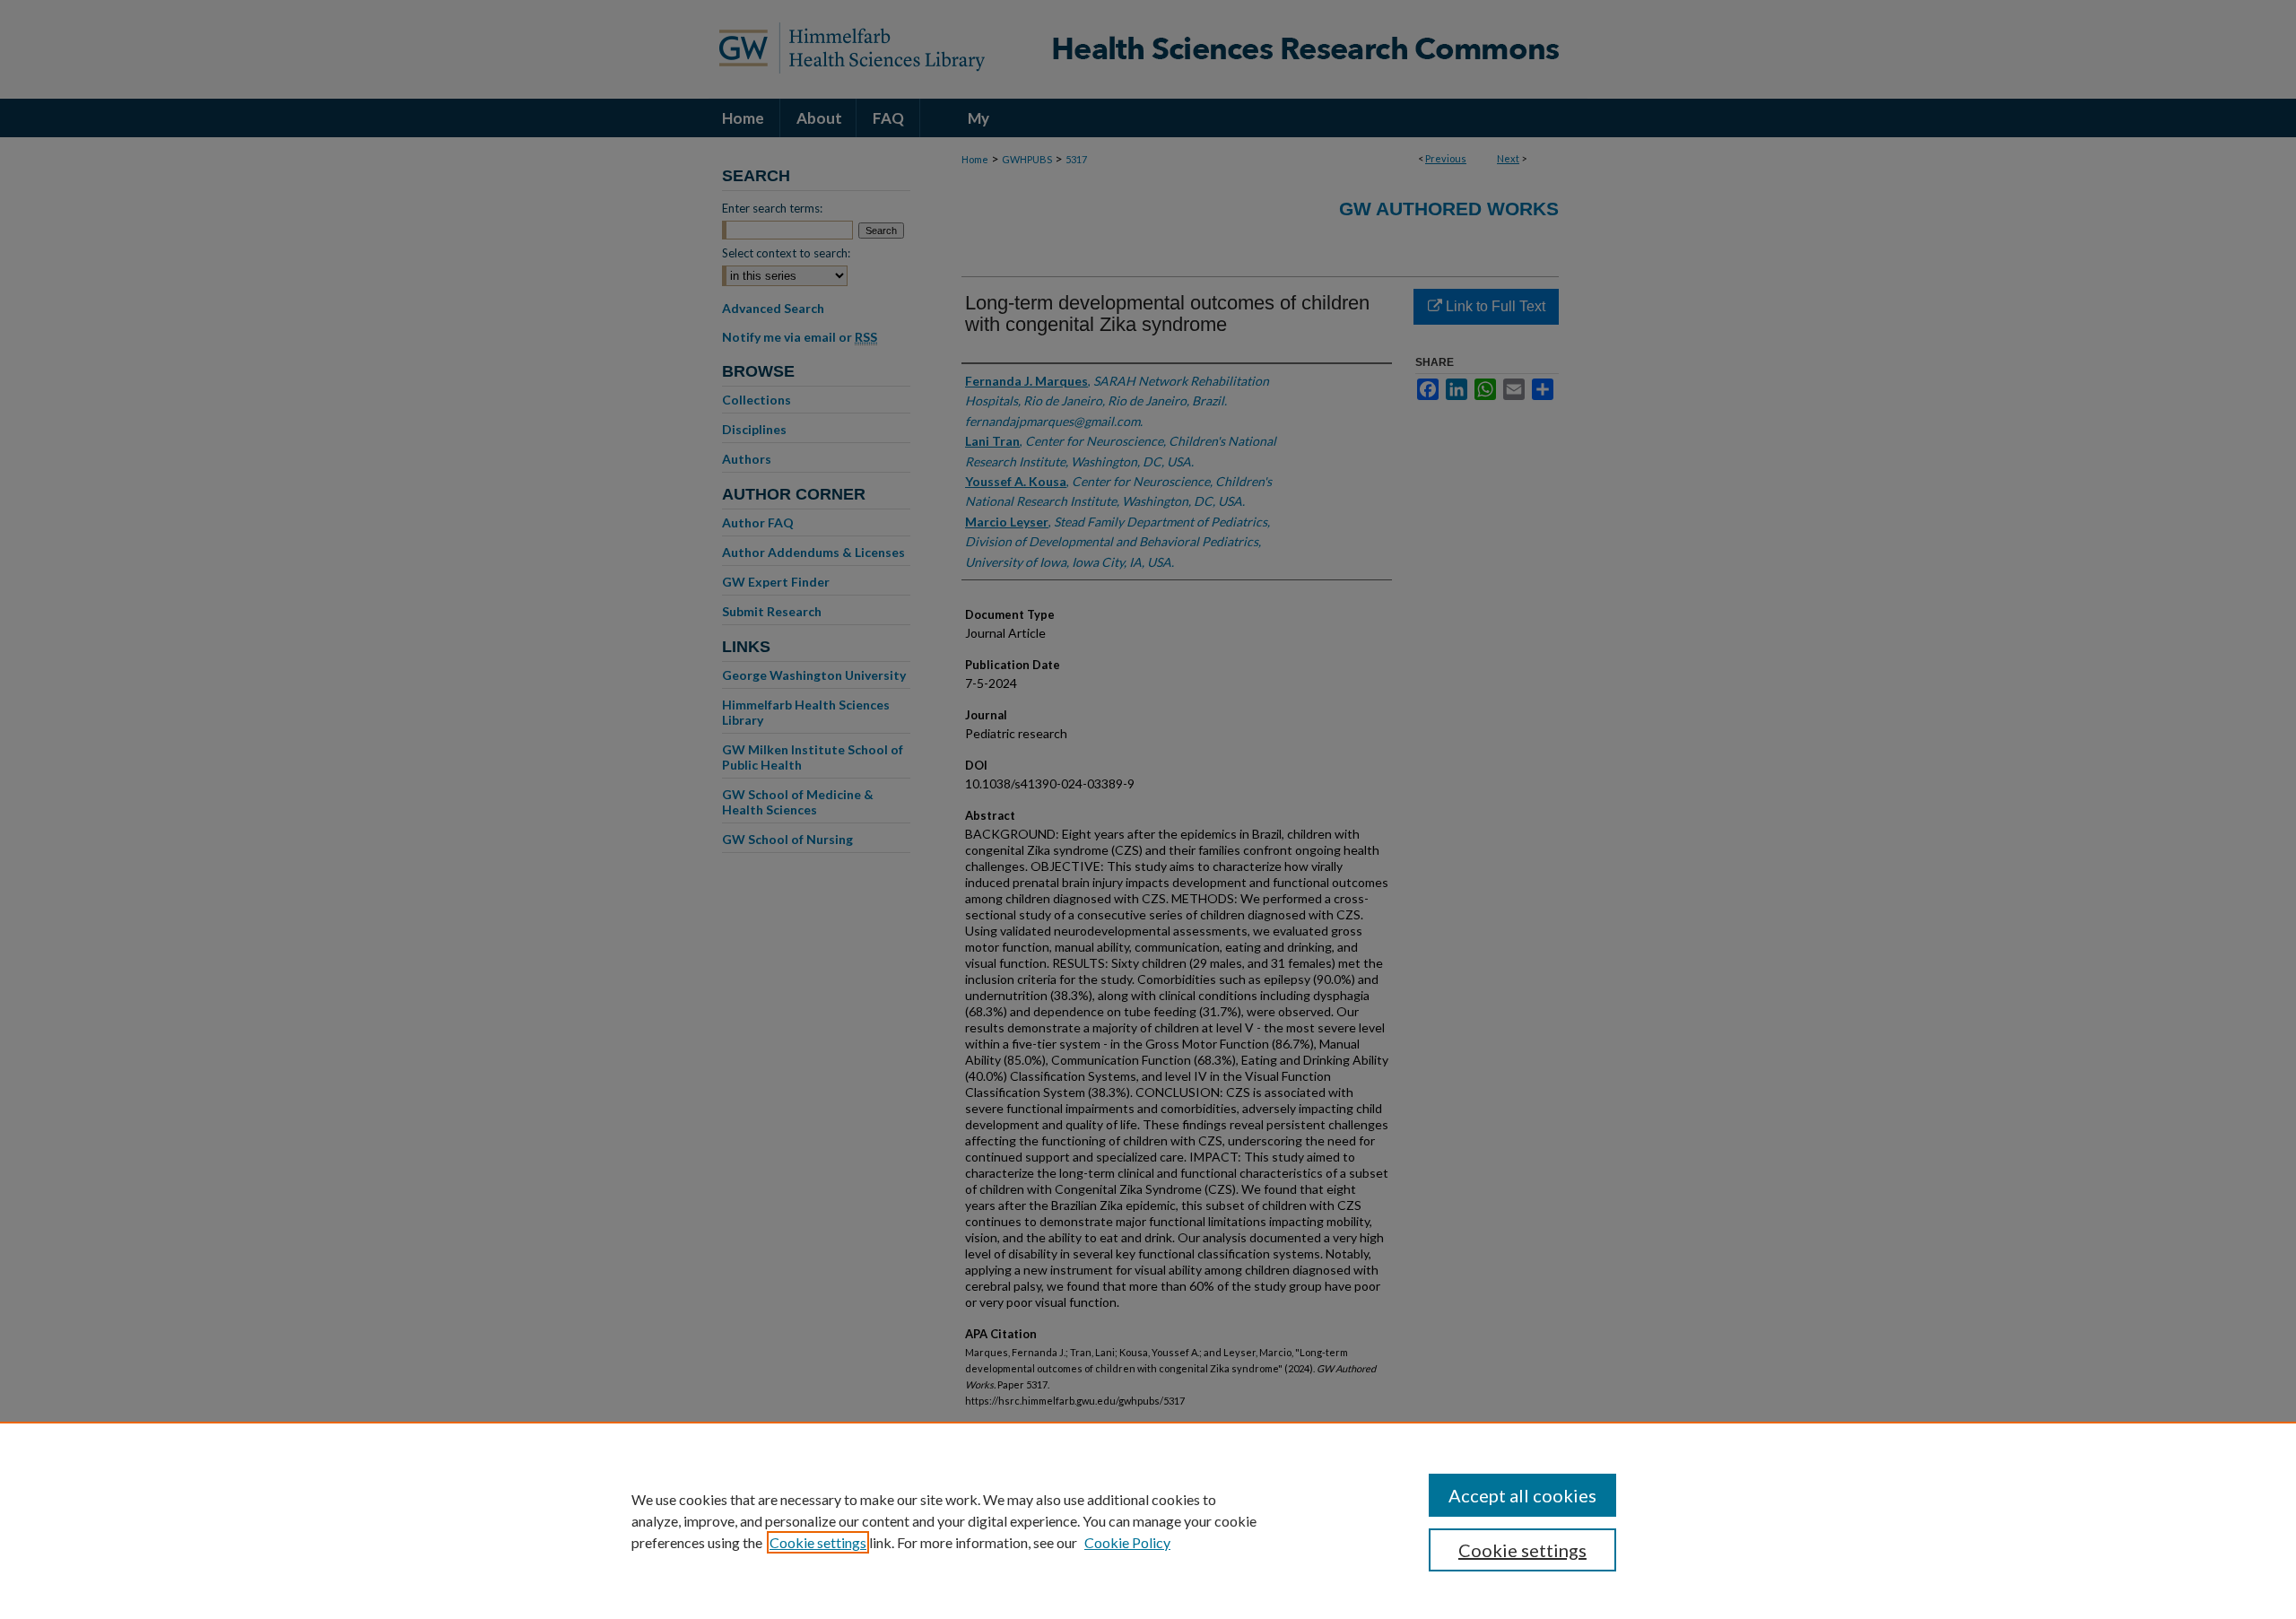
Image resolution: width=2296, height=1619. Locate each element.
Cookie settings (818, 1542)
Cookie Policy (1127, 1542)
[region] (1148, 1520)
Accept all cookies (1522, 1495)
